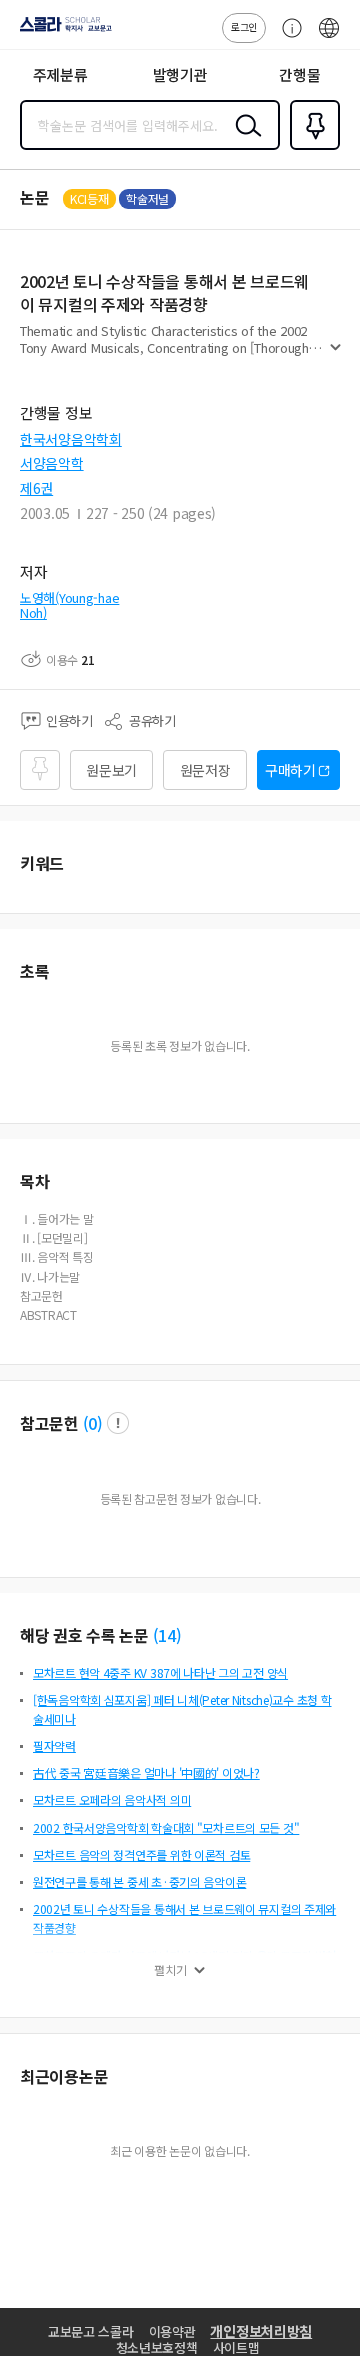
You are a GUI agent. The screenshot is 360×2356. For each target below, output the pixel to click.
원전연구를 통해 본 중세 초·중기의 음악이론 (139, 1881)
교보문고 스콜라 (91, 2331)
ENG (329, 38)
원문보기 (111, 770)
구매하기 (290, 770)
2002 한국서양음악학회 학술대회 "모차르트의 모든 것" (166, 1827)
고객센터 (287, 38)
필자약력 (54, 1745)
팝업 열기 (118, 1423)
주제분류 (60, 74)
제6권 (36, 488)
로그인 (244, 26)
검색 (244, 141)
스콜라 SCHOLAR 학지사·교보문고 (62, 31)
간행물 (299, 74)
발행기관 (180, 74)
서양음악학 (52, 463)
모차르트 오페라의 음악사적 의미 (112, 1799)
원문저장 (205, 770)
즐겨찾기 (311, 148)
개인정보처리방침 (261, 2331)
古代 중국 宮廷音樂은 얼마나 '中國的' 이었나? (146, 1772)
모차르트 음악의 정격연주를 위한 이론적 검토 (141, 1854)
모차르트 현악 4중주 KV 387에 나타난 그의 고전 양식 (160, 1672)
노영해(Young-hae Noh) (69, 605)
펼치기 (335, 356)
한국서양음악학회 (71, 439)
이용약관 (172, 2331)
